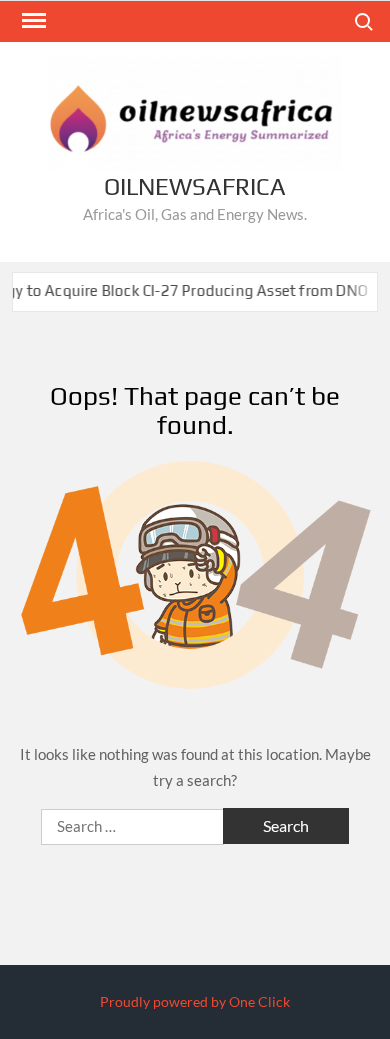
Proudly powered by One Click (195, 1001)
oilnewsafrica (195, 186)
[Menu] (32, 21)
